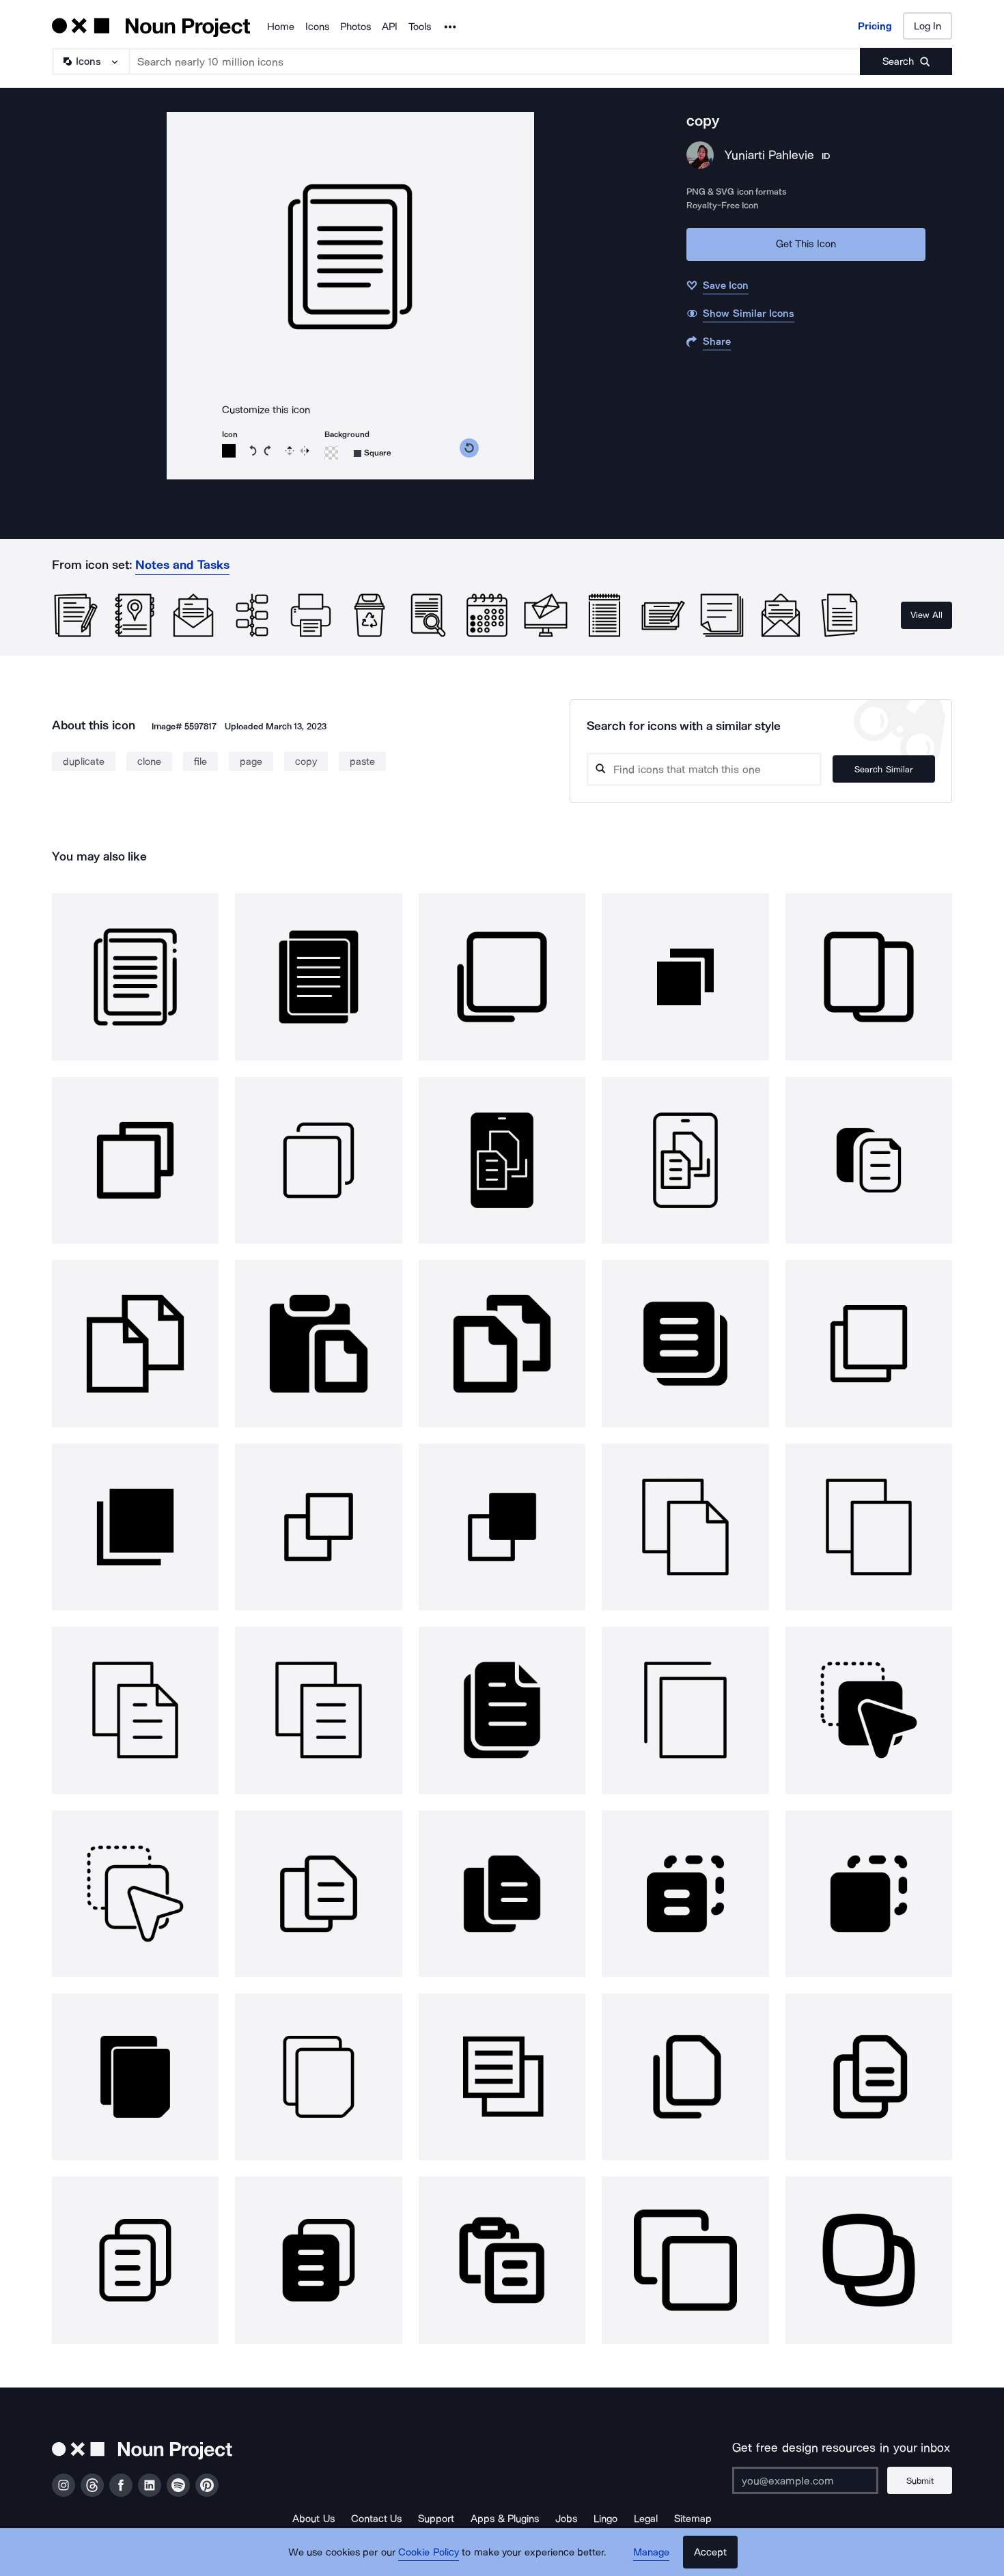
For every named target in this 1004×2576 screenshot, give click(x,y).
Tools (420, 27)
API (390, 27)
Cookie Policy (429, 2552)
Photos (355, 27)
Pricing (875, 26)
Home (281, 27)
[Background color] (331, 453)
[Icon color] (229, 451)
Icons (317, 27)
